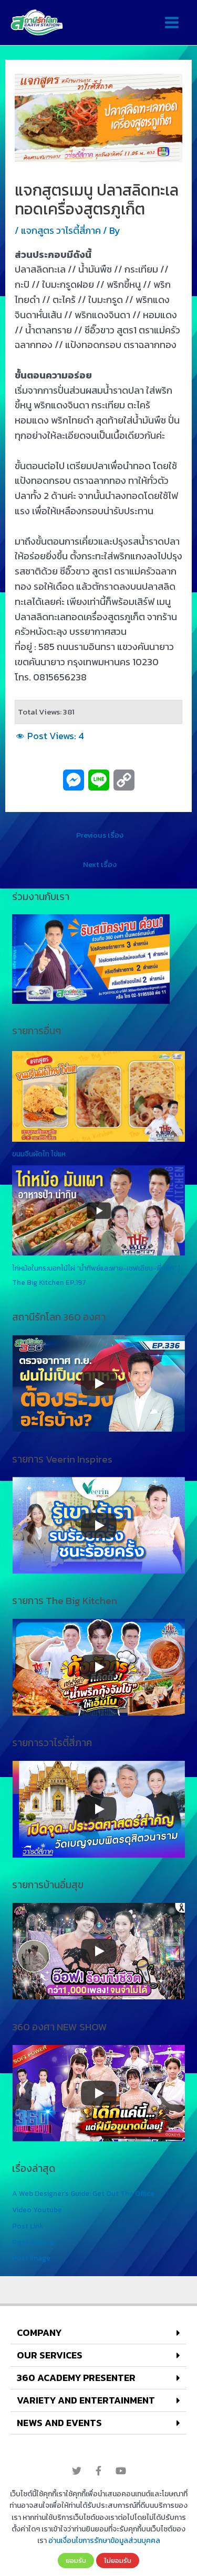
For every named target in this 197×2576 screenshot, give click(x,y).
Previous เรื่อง (100, 835)
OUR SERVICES (50, 2355)
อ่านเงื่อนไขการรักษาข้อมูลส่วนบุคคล (104, 2541)
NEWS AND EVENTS (59, 2423)
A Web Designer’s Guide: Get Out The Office (83, 2193)
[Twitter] (77, 2471)
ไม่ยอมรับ (118, 2560)
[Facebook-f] (99, 2471)
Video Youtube (37, 2210)
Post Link (28, 2226)
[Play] (99, 1383)
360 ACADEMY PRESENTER (76, 2378)
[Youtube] (121, 2471)
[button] (98, 2333)
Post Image (31, 2258)
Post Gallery (33, 2242)
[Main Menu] (172, 23)
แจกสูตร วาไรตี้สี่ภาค (61, 230)
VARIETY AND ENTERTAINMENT (86, 2400)
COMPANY (39, 2333)
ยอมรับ (76, 2560)
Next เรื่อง (100, 864)
